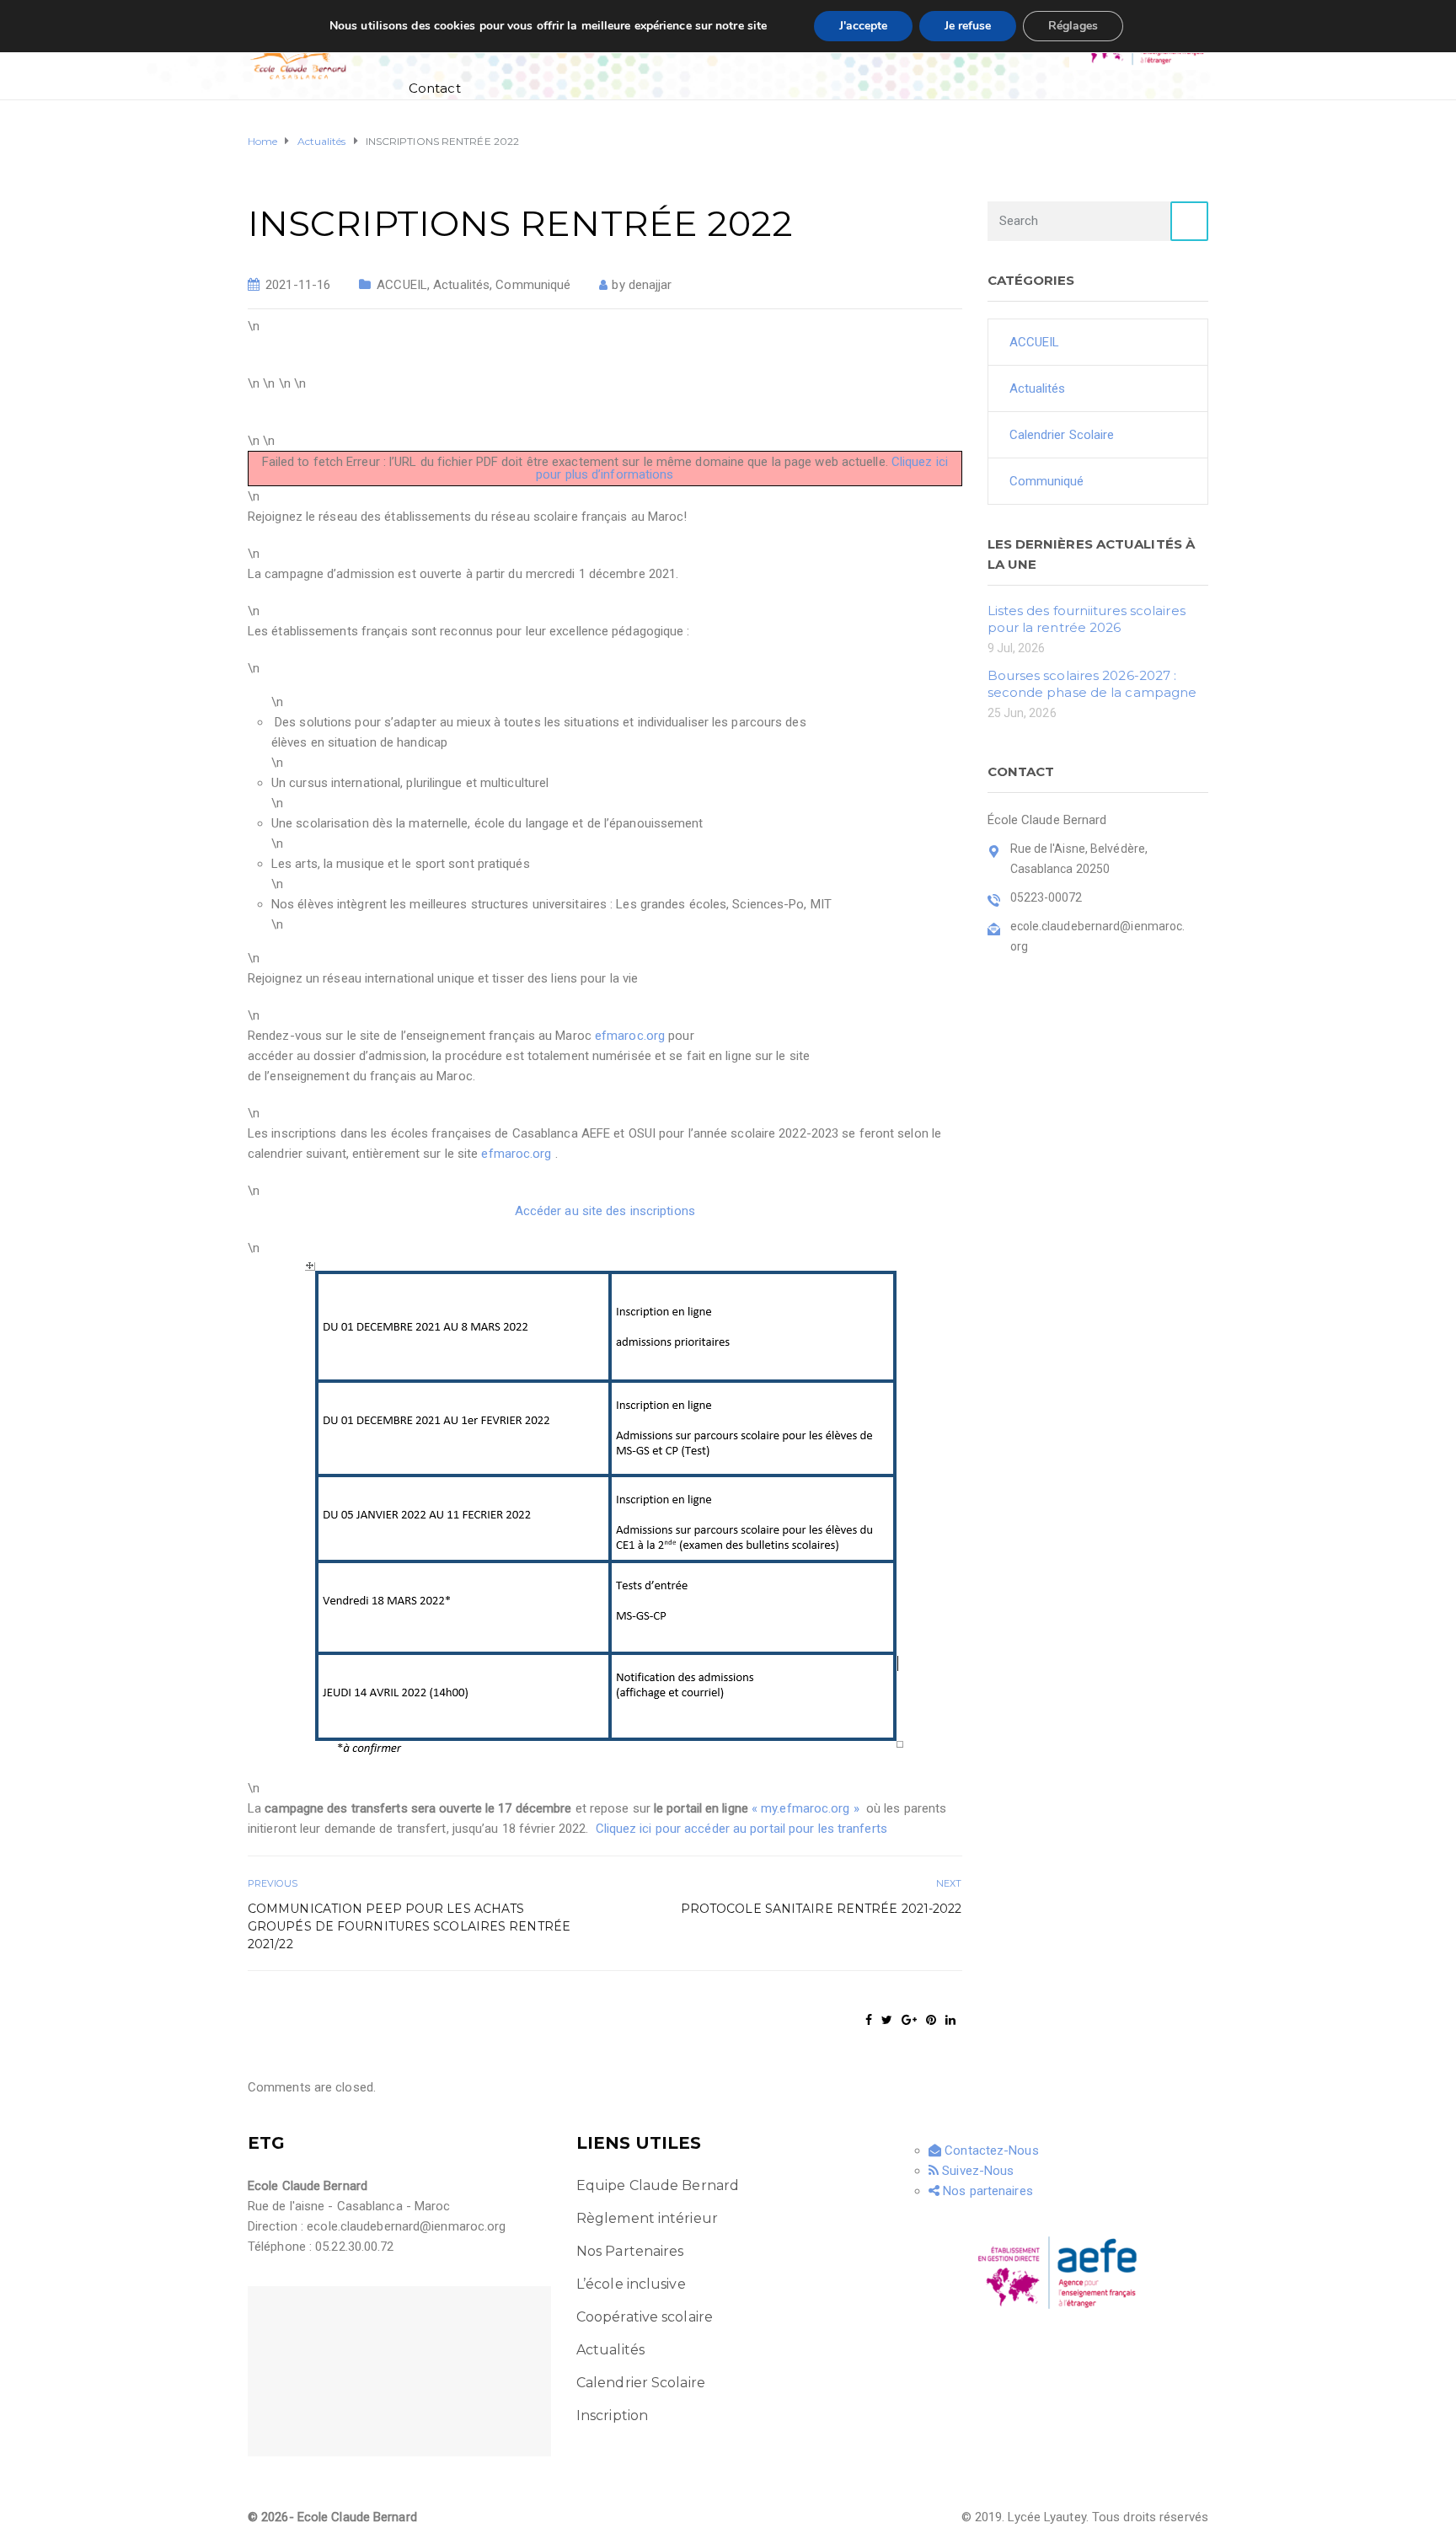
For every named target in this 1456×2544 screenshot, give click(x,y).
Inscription (612, 2415)
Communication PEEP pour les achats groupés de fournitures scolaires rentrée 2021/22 (409, 1926)
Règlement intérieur (647, 2218)
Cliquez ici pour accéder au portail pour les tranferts (741, 1829)
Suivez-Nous (976, 2171)
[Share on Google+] (909, 2020)
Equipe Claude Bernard (658, 2185)
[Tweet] (887, 2020)
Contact (435, 88)
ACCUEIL (402, 285)
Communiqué (533, 285)
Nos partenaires (986, 2191)
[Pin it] (931, 2020)
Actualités (461, 285)
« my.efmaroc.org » (806, 1808)
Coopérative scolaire (645, 2317)
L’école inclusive (631, 2284)
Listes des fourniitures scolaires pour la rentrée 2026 (1087, 619)
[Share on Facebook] (869, 2020)
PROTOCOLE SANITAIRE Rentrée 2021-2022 (822, 1909)
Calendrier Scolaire (1062, 435)
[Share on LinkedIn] (950, 2020)
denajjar (650, 285)
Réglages (1073, 26)
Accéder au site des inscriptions (605, 1211)
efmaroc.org (630, 1036)
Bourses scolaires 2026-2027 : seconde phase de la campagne (1092, 684)
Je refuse (968, 26)
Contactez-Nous (990, 2150)
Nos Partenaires (630, 2251)
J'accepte (863, 26)
